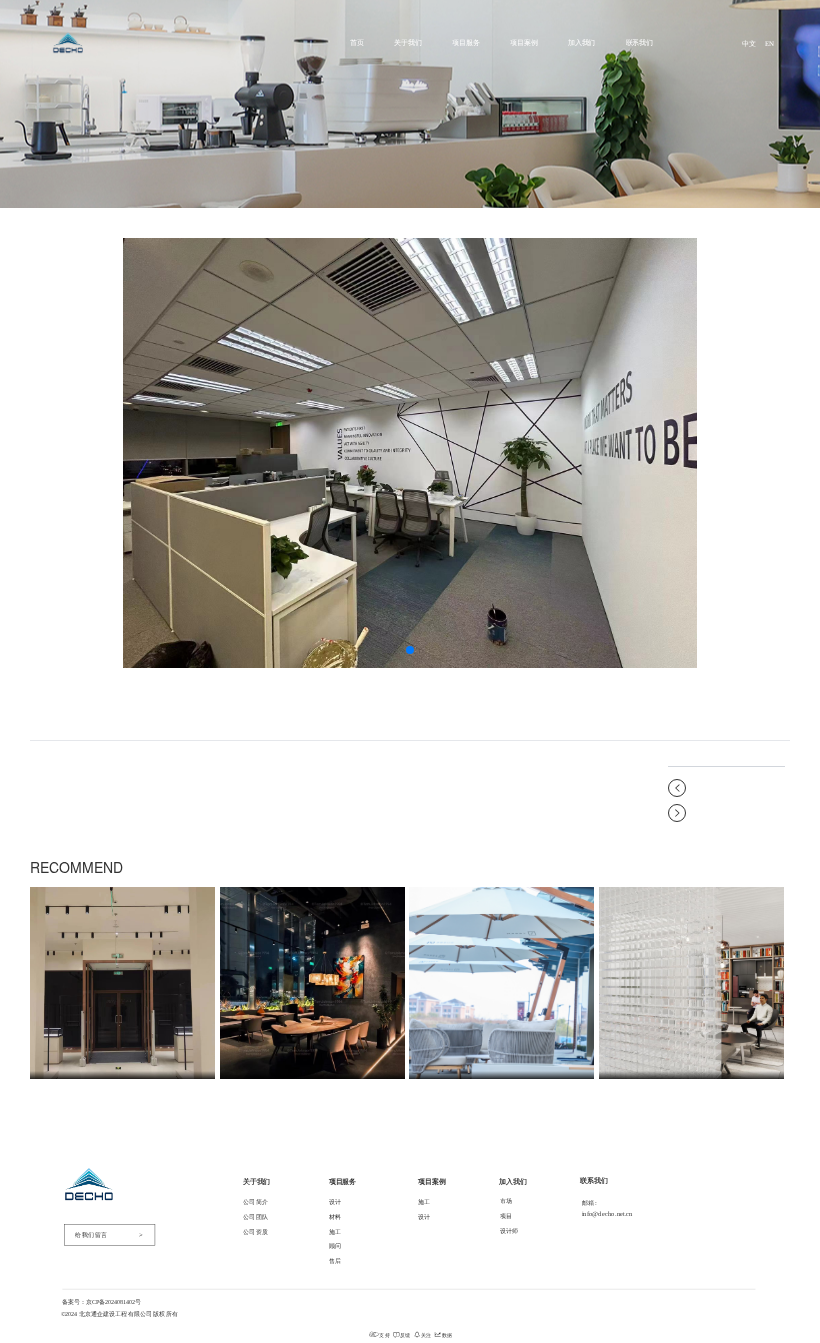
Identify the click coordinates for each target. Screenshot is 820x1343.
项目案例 (524, 42)
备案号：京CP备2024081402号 (102, 1302)
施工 (335, 1231)
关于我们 (408, 42)
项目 (506, 1215)
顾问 (335, 1246)
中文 (749, 43)
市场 (506, 1201)
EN (769, 43)
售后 (335, 1260)
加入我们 (582, 42)
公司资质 (256, 1231)
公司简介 (256, 1202)
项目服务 (466, 42)
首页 (357, 42)
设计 (335, 1202)
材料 (335, 1216)
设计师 (509, 1230)
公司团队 (256, 1216)
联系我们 (640, 42)
